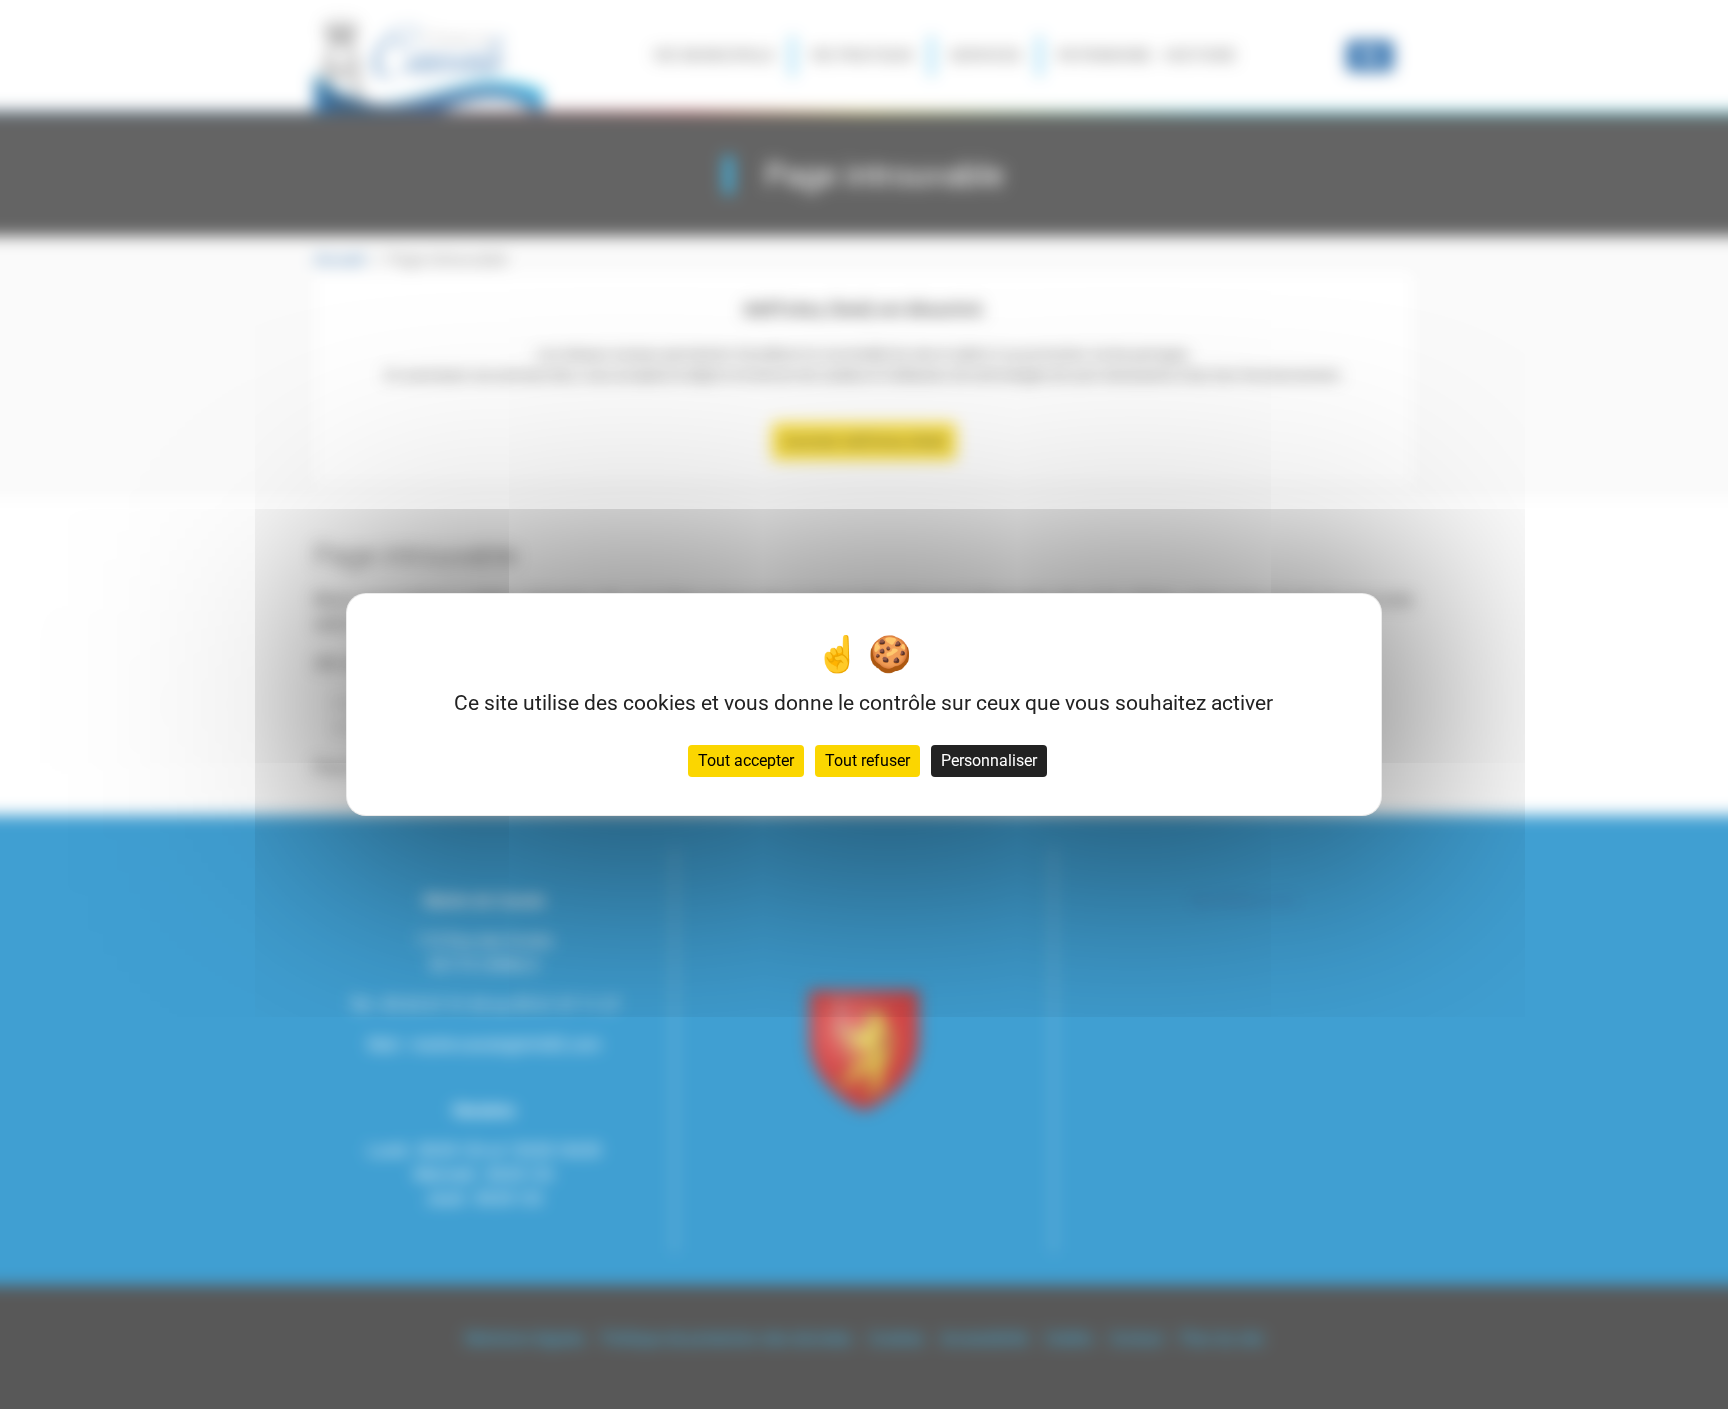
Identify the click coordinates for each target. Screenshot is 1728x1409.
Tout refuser (867, 760)
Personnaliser (989, 760)
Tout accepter (746, 760)
